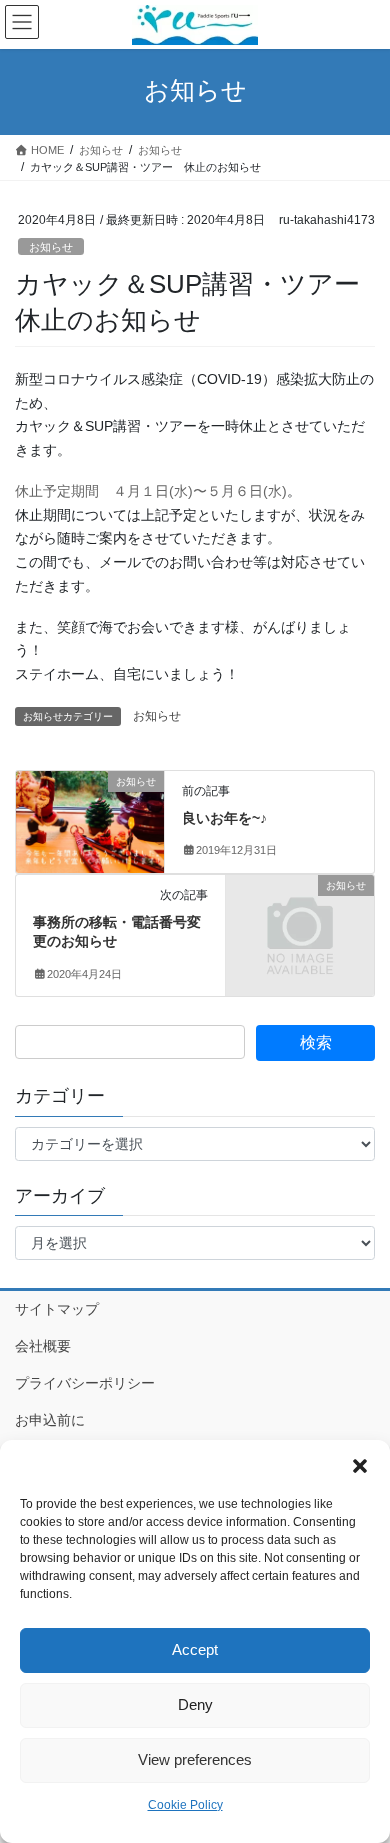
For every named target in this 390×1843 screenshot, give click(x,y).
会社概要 (43, 1346)
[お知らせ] (90, 819)
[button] (360, 1465)
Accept (195, 1649)
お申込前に (50, 1420)
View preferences (195, 1759)
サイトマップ (57, 1309)
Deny (195, 1704)
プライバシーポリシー (85, 1383)
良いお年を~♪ (224, 818)
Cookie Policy (185, 1805)
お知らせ (51, 247)
